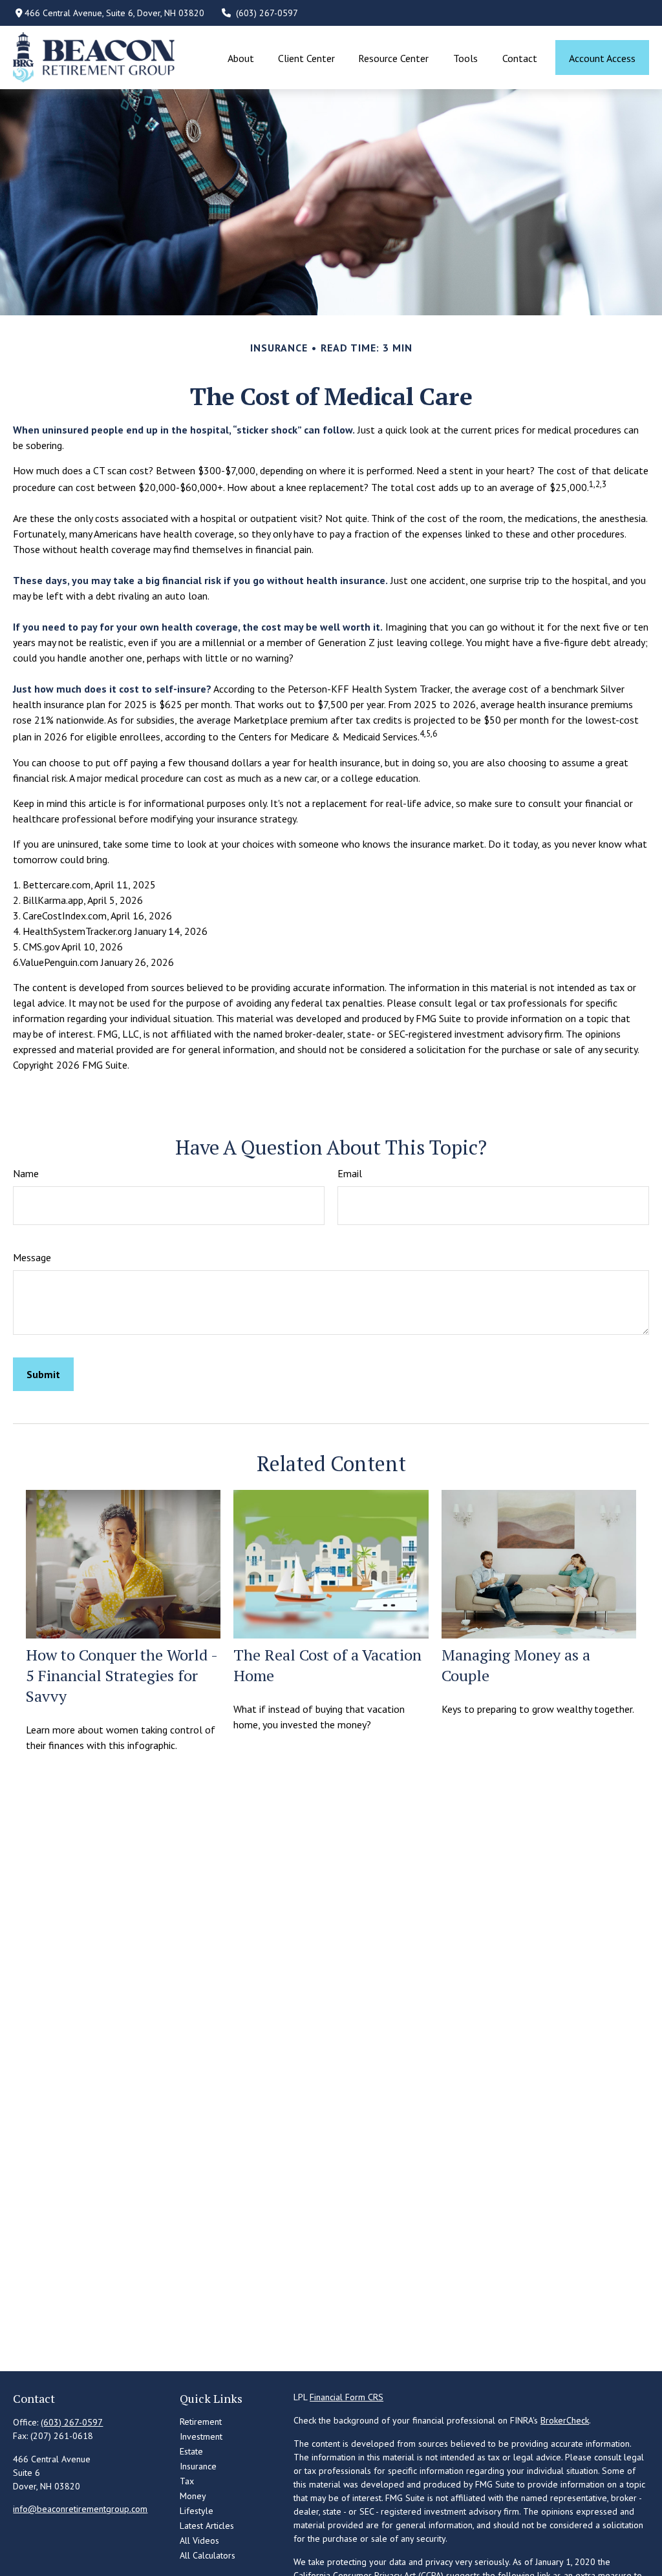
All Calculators (208, 2555)
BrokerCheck (565, 2420)
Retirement (201, 2422)
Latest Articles (207, 2526)
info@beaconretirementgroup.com (80, 2509)
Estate (191, 2451)
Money (193, 2496)
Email (350, 1173)
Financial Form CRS (347, 2397)
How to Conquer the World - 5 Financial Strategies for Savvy (122, 1675)
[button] (241, 58)
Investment (201, 2436)
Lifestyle (197, 2511)
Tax (187, 2481)
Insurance (198, 2466)
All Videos (199, 2540)
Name (26, 1173)
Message (32, 1257)
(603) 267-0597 (267, 13)
